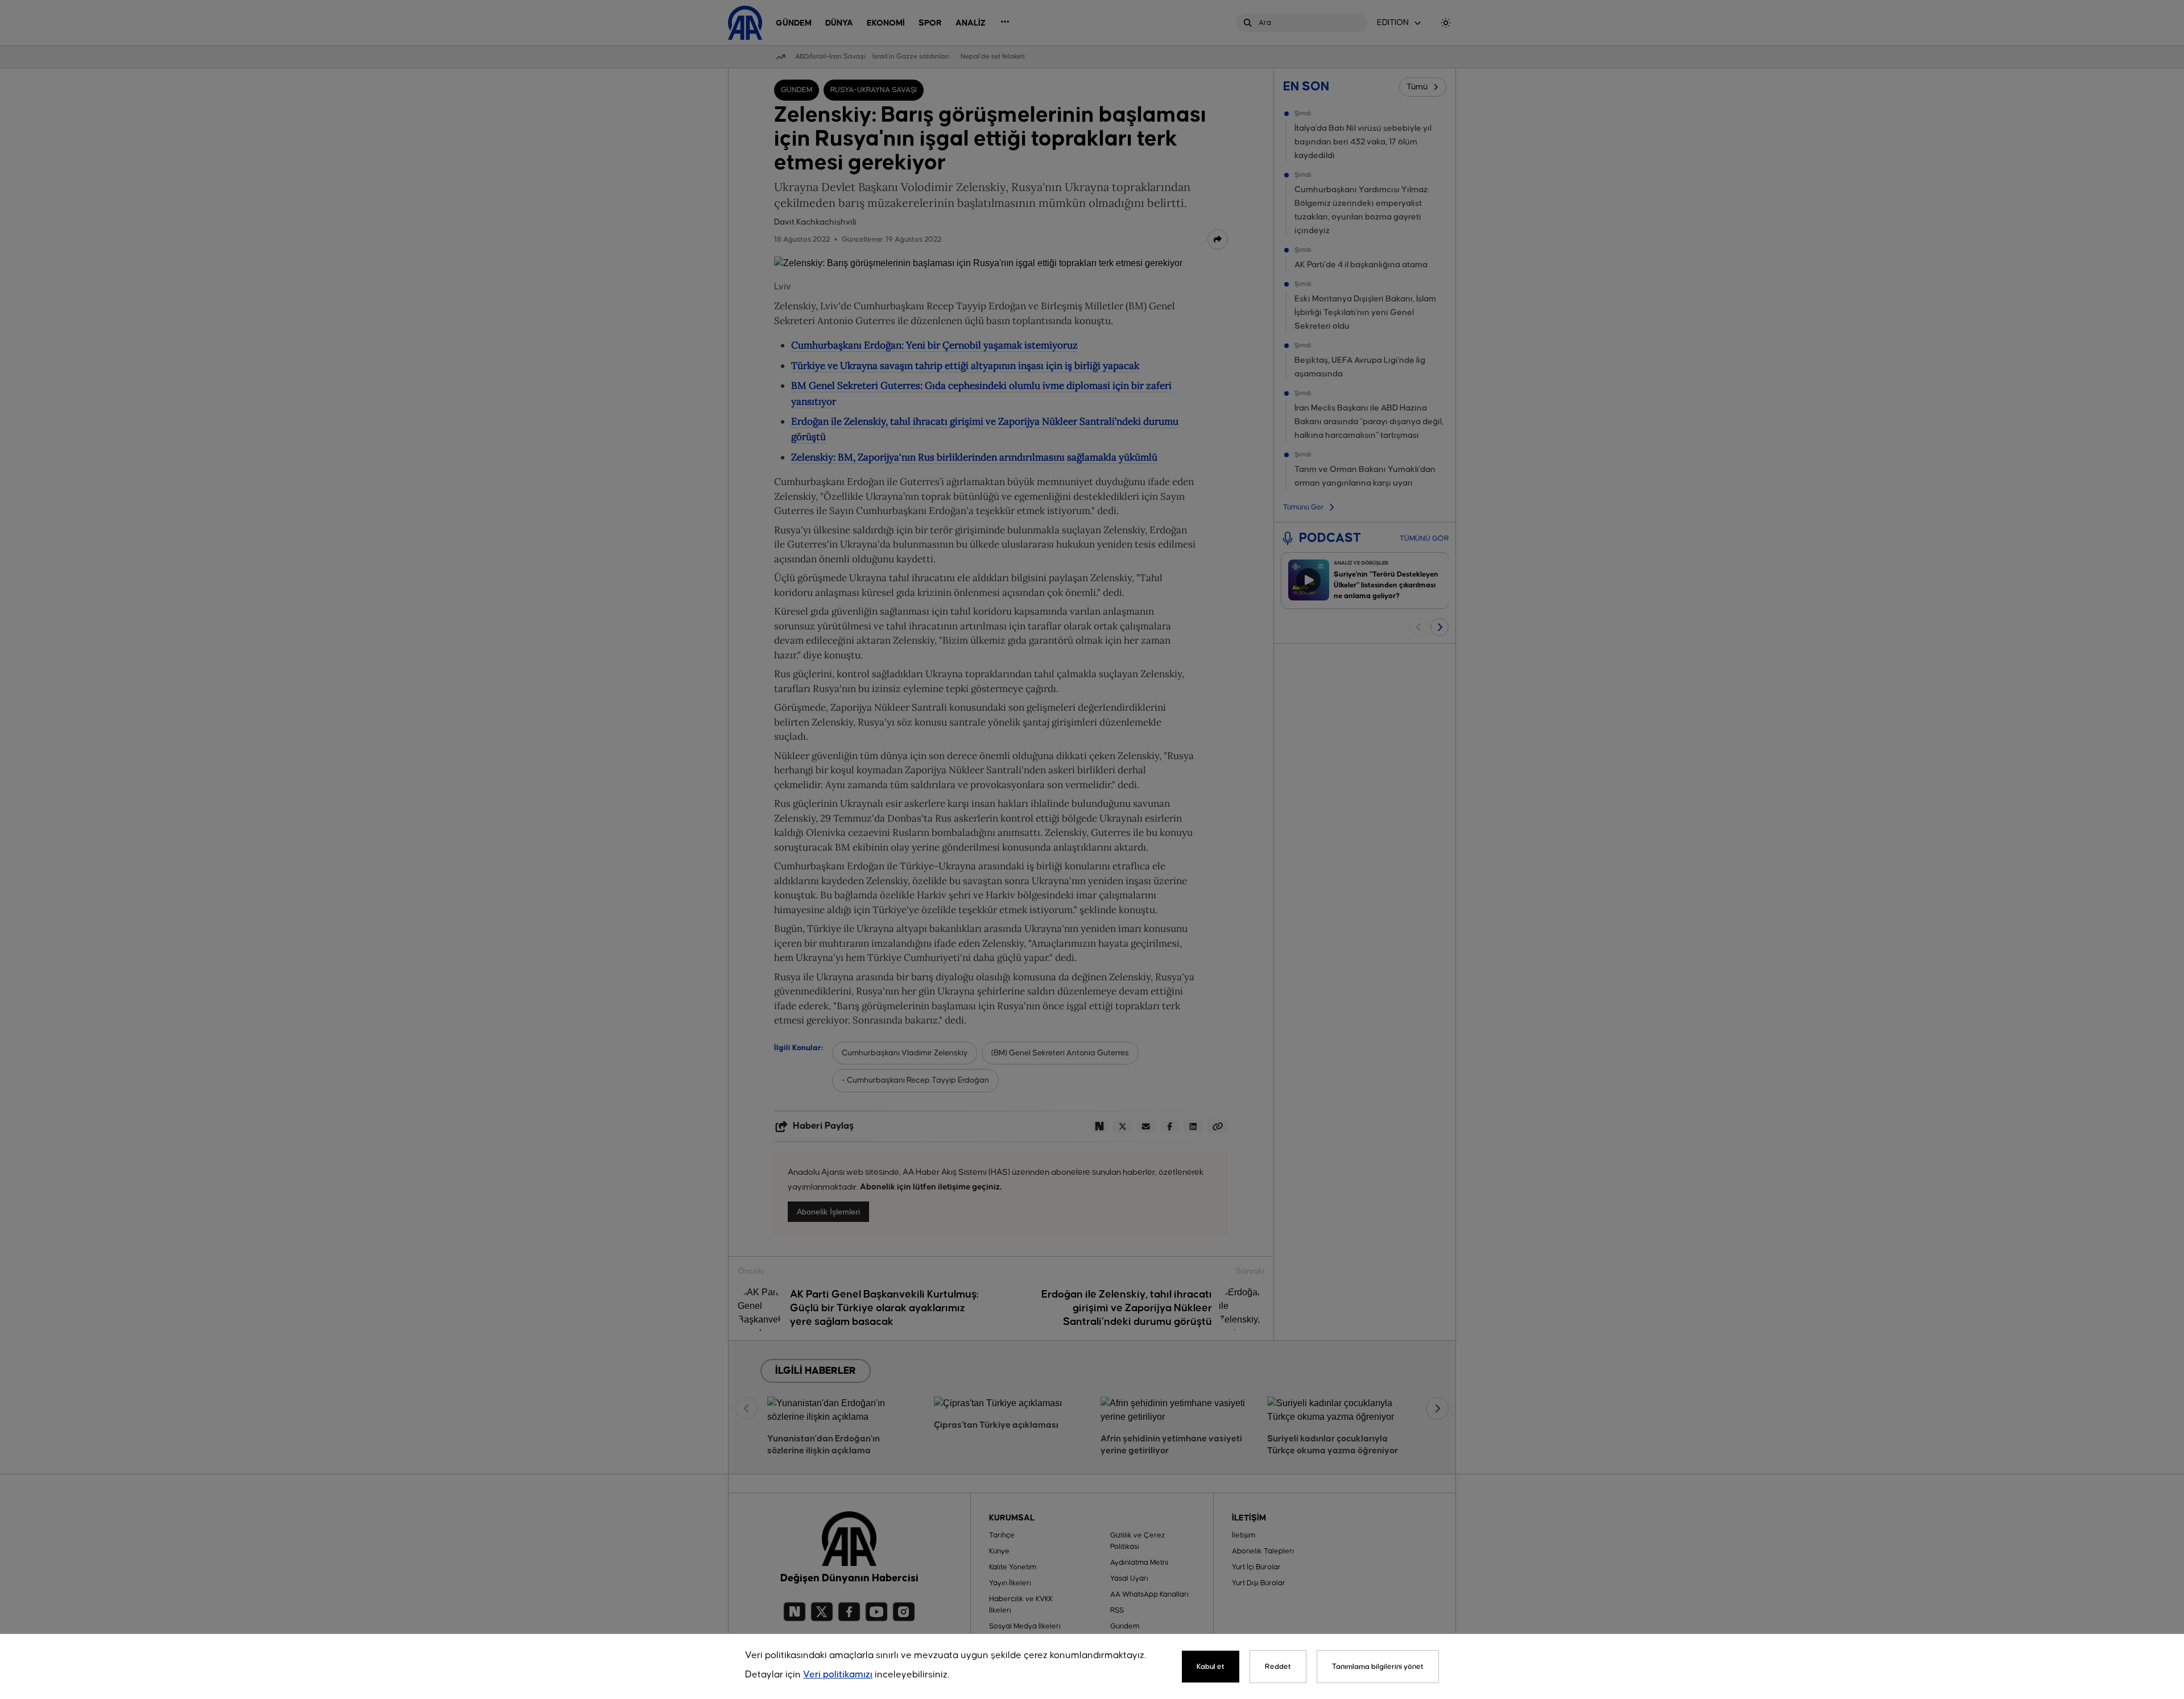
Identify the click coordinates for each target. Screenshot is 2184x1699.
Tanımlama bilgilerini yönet (1378, 1667)
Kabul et (1211, 1667)
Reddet (1278, 1667)
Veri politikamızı (838, 1675)
